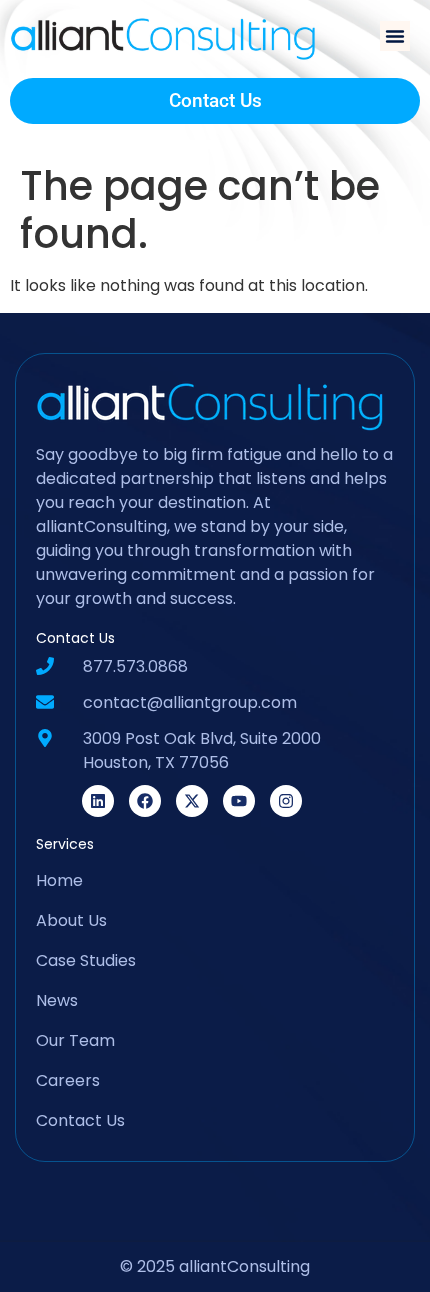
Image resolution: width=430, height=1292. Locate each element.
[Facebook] (145, 801)
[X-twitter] (192, 801)
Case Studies (86, 960)
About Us (71, 920)
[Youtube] (239, 801)
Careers (68, 1080)
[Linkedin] (98, 801)
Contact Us (80, 1120)
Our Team (75, 1040)
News (57, 1000)
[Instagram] (286, 801)
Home (59, 880)
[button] (395, 36)
